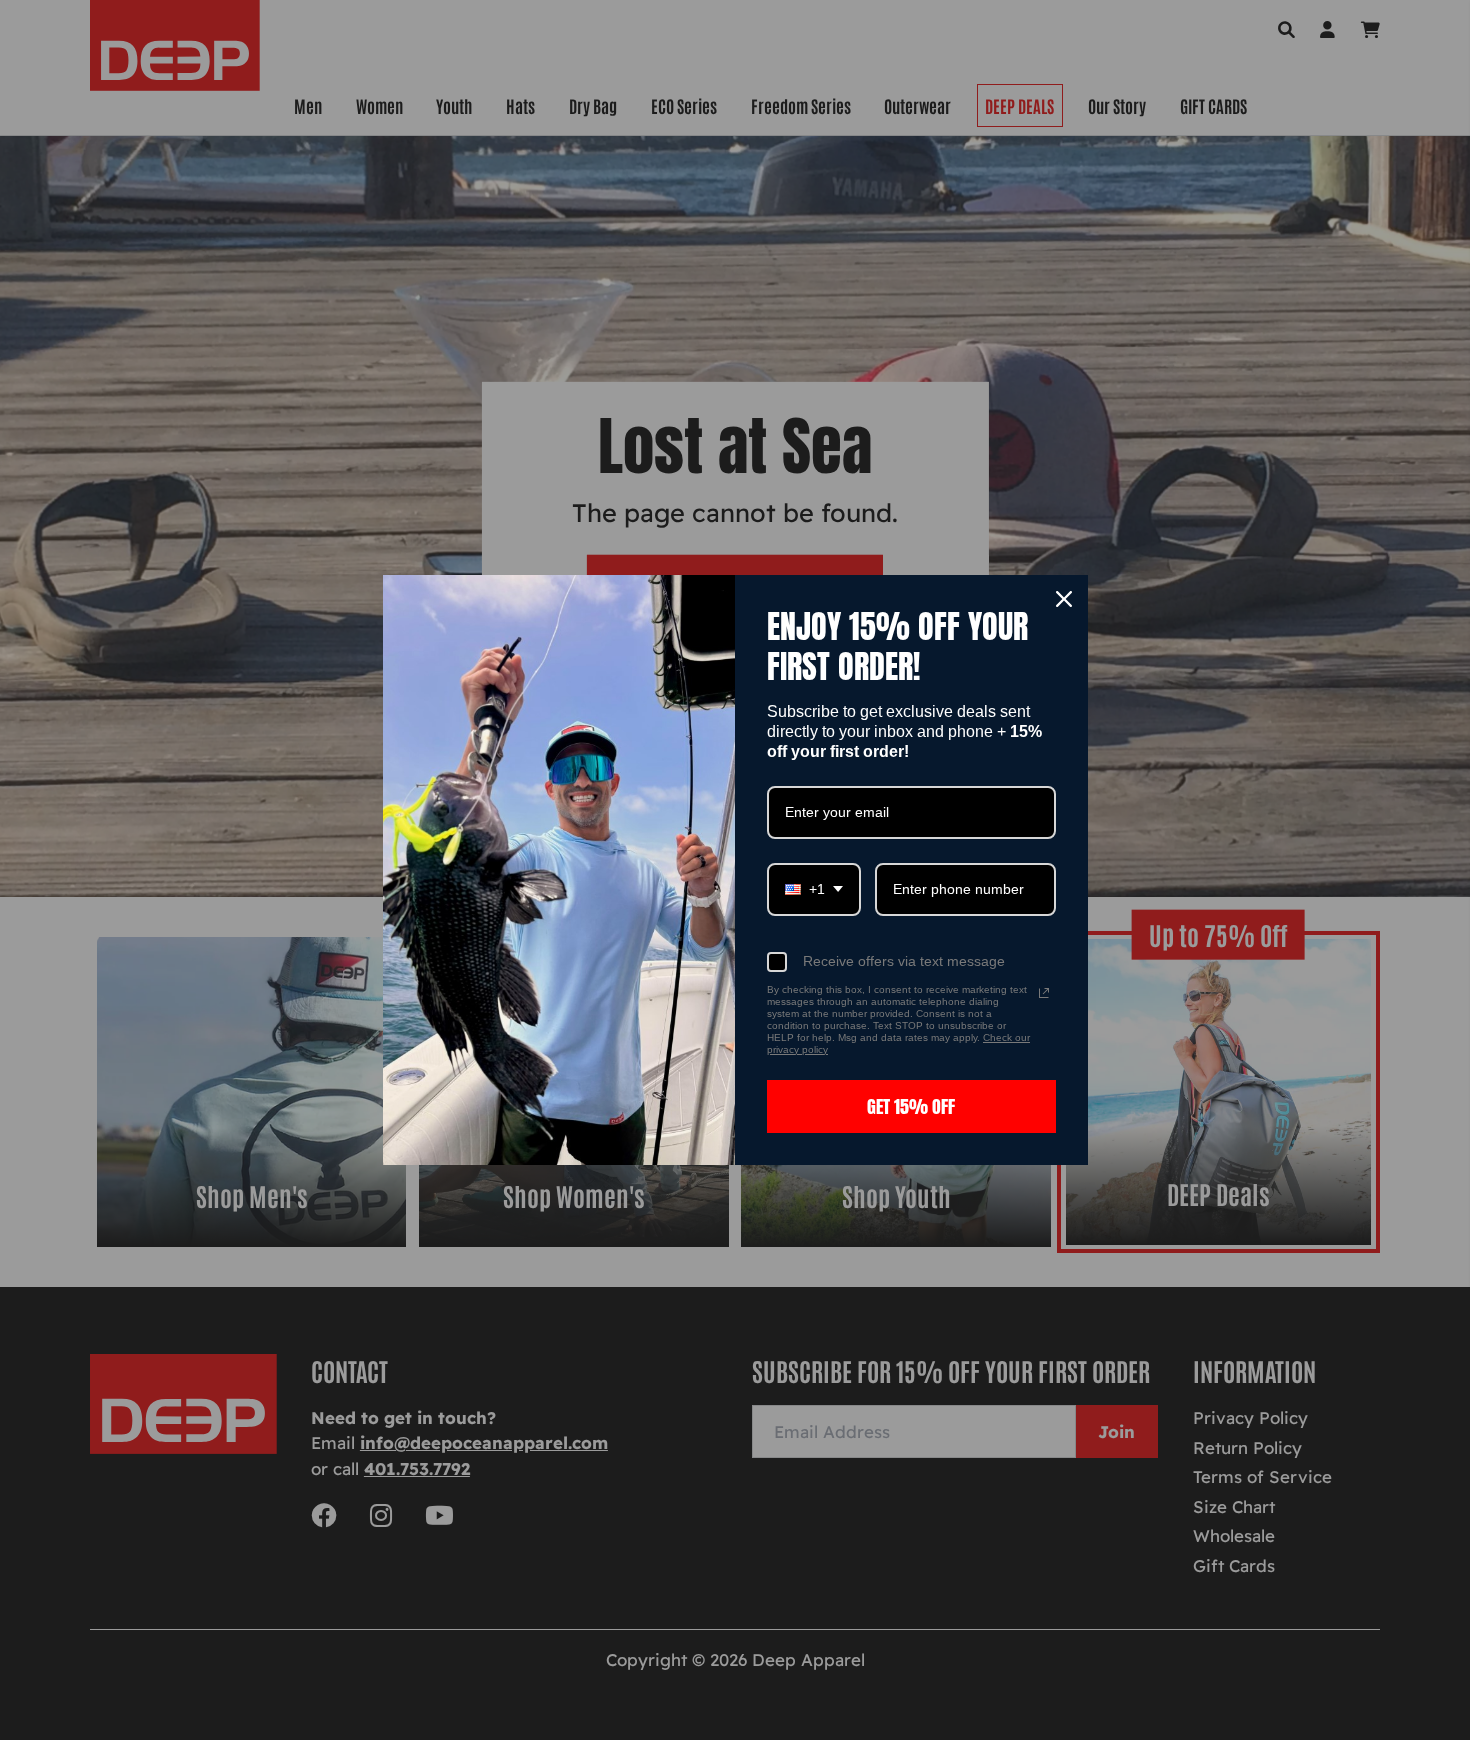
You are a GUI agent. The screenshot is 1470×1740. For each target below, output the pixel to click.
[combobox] (814, 889)
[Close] (1064, 599)
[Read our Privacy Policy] (1044, 993)
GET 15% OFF (911, 1106)
